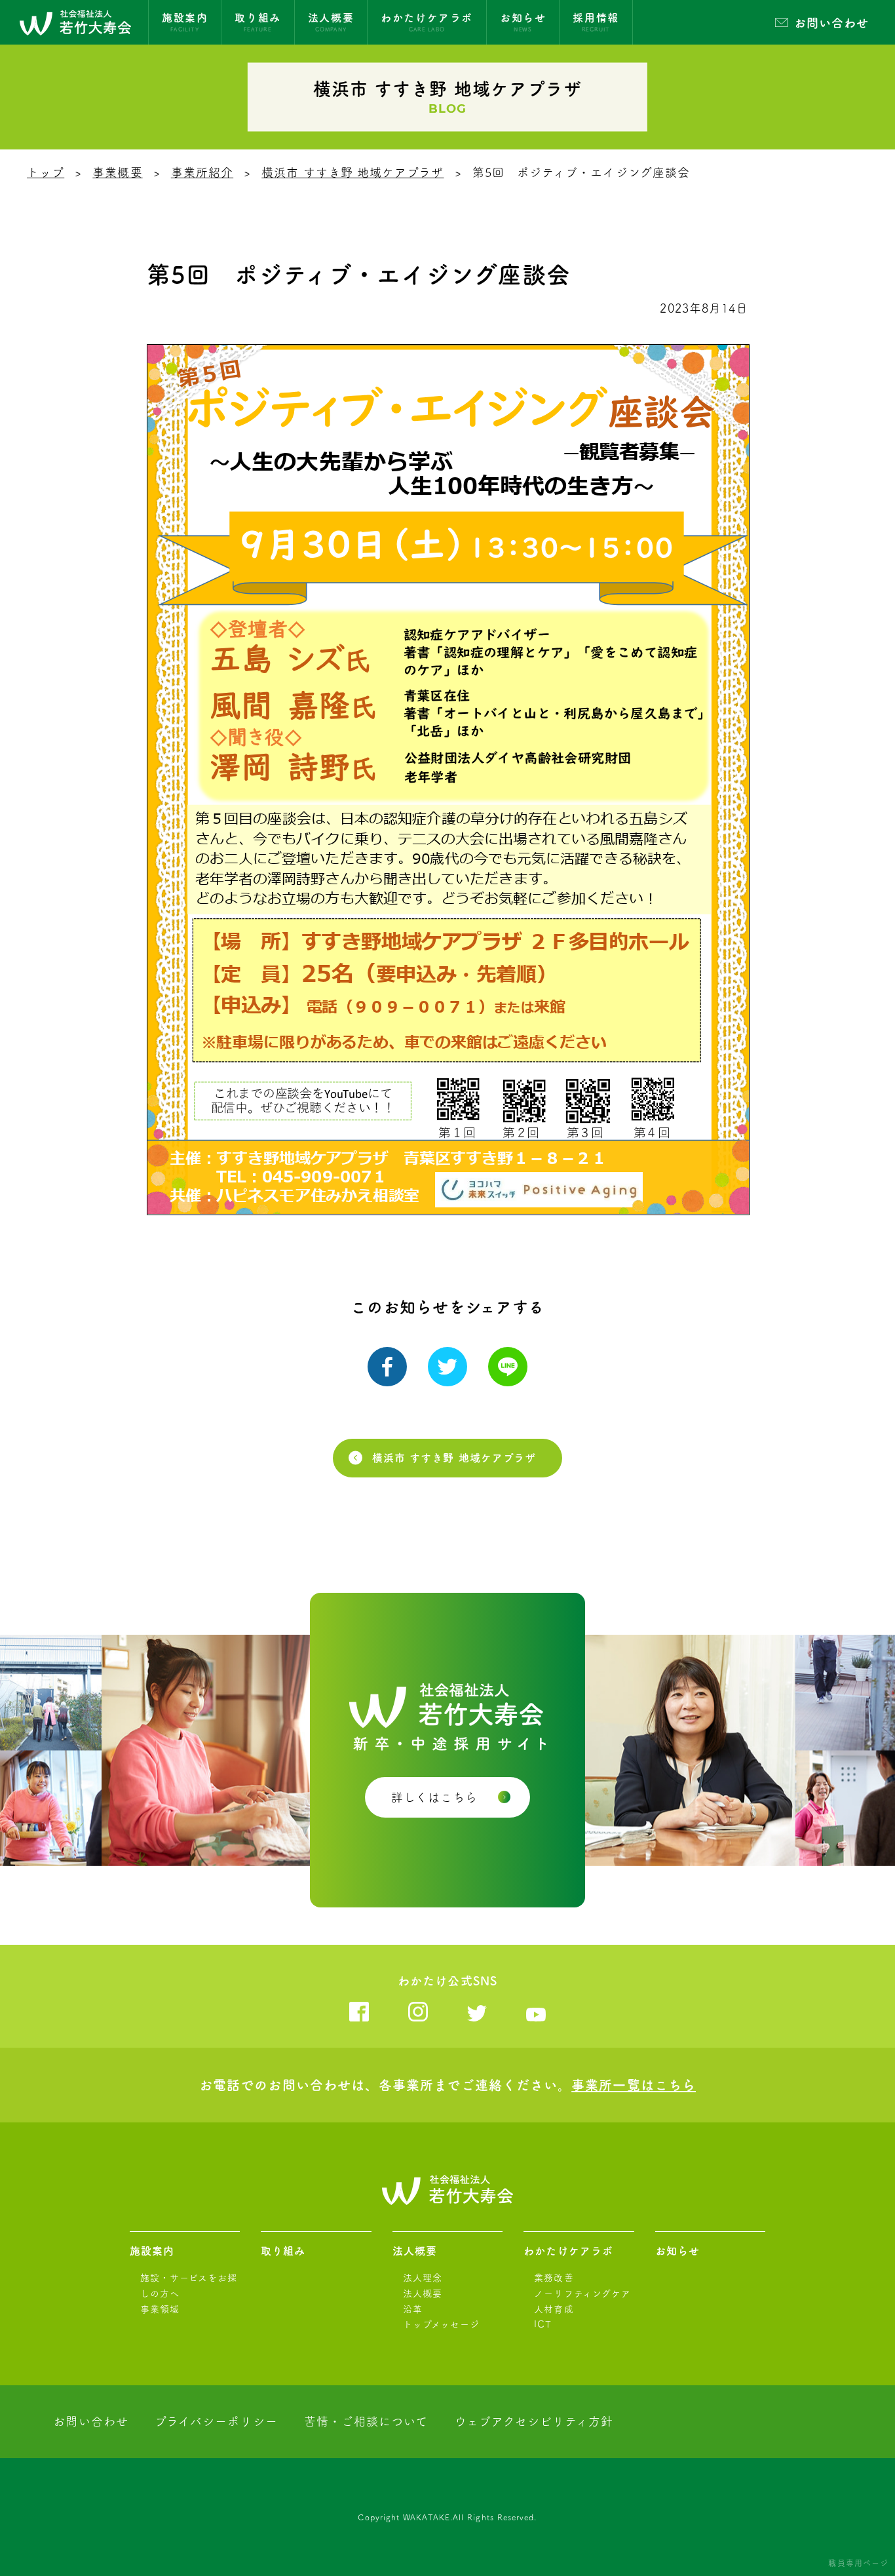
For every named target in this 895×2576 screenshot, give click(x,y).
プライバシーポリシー (216, 2421)
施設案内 (152, 2251)
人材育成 (554, 2309)
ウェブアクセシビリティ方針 (534, 2421)
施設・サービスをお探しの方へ (189, 2286)
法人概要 (415, 2251)
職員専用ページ (858, 2563)
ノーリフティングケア (582, 2293)
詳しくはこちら (435, 1797)
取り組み (283, 2251)
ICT (543, 2324)
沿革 (413, 2309)
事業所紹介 (202, 172)
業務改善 (554, 2278)
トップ (46, 172)
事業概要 (117, 172)
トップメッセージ (442, 2324)
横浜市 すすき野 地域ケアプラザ (352, 172)
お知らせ (677, 2251)
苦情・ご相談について (366, 2421)
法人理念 (423, 2278)
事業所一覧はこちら (634, 2085)
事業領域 (160, 2309)
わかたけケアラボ (568, 2251)
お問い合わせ (831, 23)
